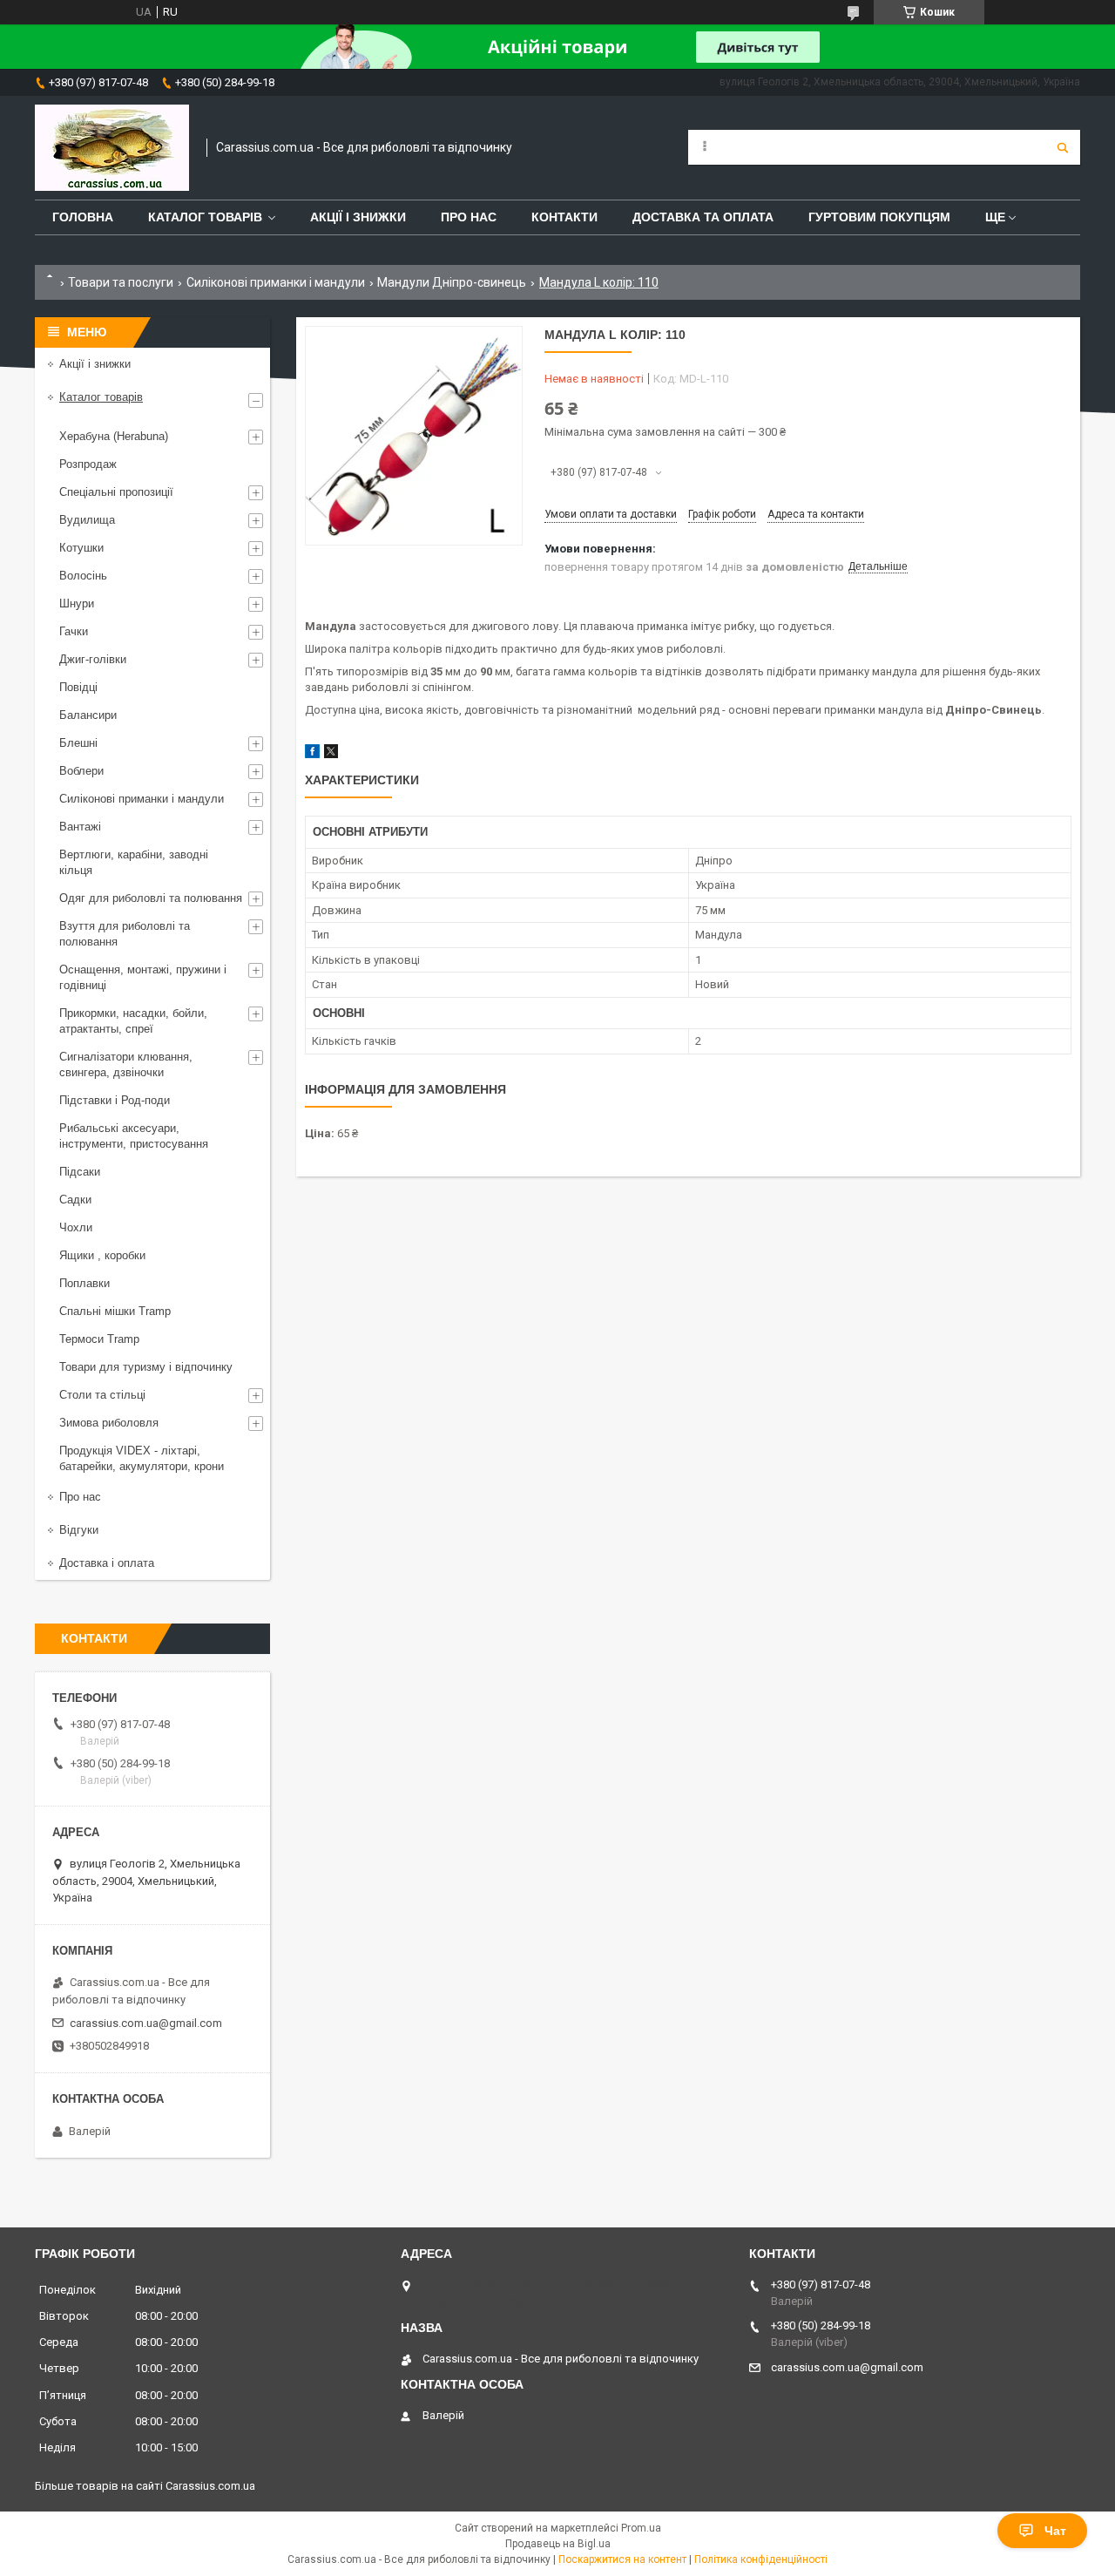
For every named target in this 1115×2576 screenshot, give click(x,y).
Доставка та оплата (703, 217)
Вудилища (87, 520)
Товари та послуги (121, 282)
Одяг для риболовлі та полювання (151, 898)
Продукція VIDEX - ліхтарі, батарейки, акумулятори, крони (142, 1458)
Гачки (74, 631)
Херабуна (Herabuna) (114, 436)
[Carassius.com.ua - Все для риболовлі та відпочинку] (112, 148)
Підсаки (80, 1172)
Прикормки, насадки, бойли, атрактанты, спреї (133, 1021)
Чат (1055, 2531)
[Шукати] (1063, 147)
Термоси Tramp (99, 1339)
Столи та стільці (102, 1395)
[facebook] (312, 754)
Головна (83, 217)
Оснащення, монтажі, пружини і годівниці (143, 977)
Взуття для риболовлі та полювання (125, 934)
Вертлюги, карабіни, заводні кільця (134, 862)
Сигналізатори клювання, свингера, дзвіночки (126, 1064)
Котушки (81, 548)
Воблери (81, 771)
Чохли (76, 1227)
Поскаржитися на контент (622, 2559)
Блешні (78, 743)
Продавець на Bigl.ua (558, 2544)
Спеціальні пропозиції (116, 492)
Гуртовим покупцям (879, 217)
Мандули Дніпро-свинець (452, 282)
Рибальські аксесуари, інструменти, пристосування (134, 1136)
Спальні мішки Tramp (115, 1311)
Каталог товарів (205, 217)
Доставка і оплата (107, 1563)
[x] (331, 754)
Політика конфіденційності (761, 2559)
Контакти (564, 217)
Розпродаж (88, 464)
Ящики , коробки (102, 1255)
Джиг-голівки (93, 659)
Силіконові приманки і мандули (276, 282)
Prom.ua (641, 2528)
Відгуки (79, 1530)
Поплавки (84, 1283)
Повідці (78, 687)
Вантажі (80, 827)
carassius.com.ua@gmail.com (146, 2023)
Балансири (88, 715)
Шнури (77, 603)
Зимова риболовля (109, 1423)
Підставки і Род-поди (115, 1100)
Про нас (469, 217)
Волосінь (83, 576)
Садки (75, 1200)
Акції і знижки (358, 217)
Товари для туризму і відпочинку (146, 1367)
